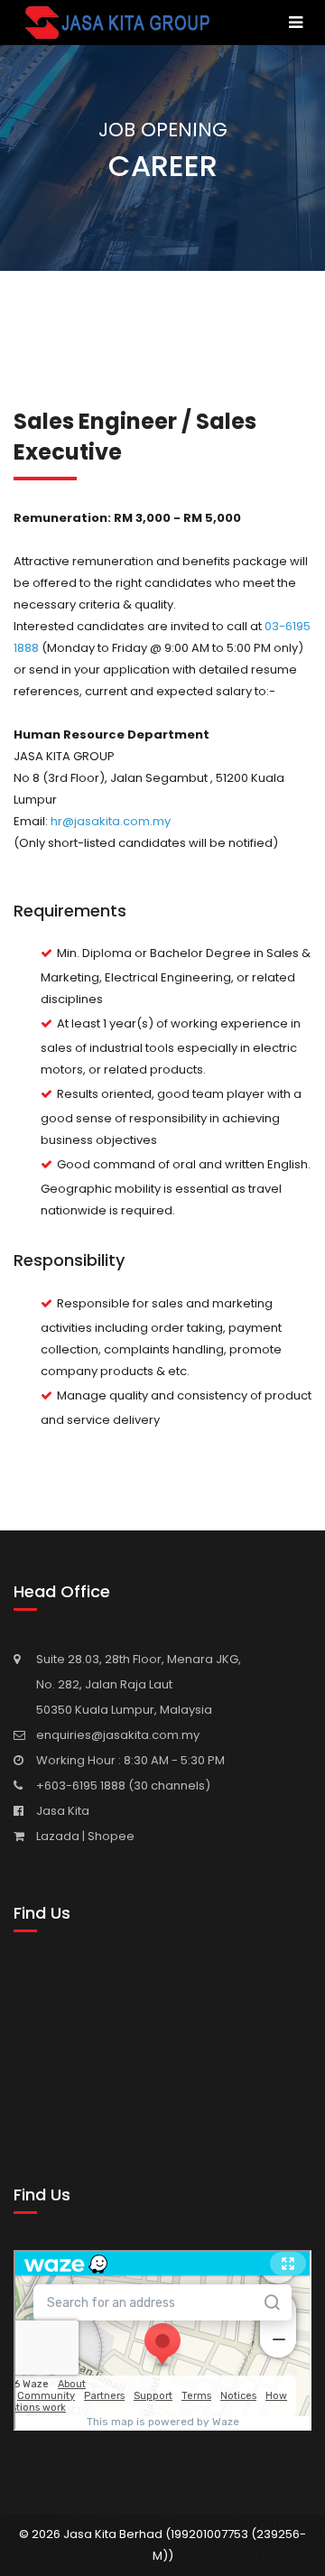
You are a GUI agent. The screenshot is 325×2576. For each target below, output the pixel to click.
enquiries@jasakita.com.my (118, 1735)
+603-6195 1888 (82, 1786)
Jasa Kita (63, 1811)
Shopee (111, 1836)
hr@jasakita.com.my (111, 821)
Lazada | (62, 1836)
